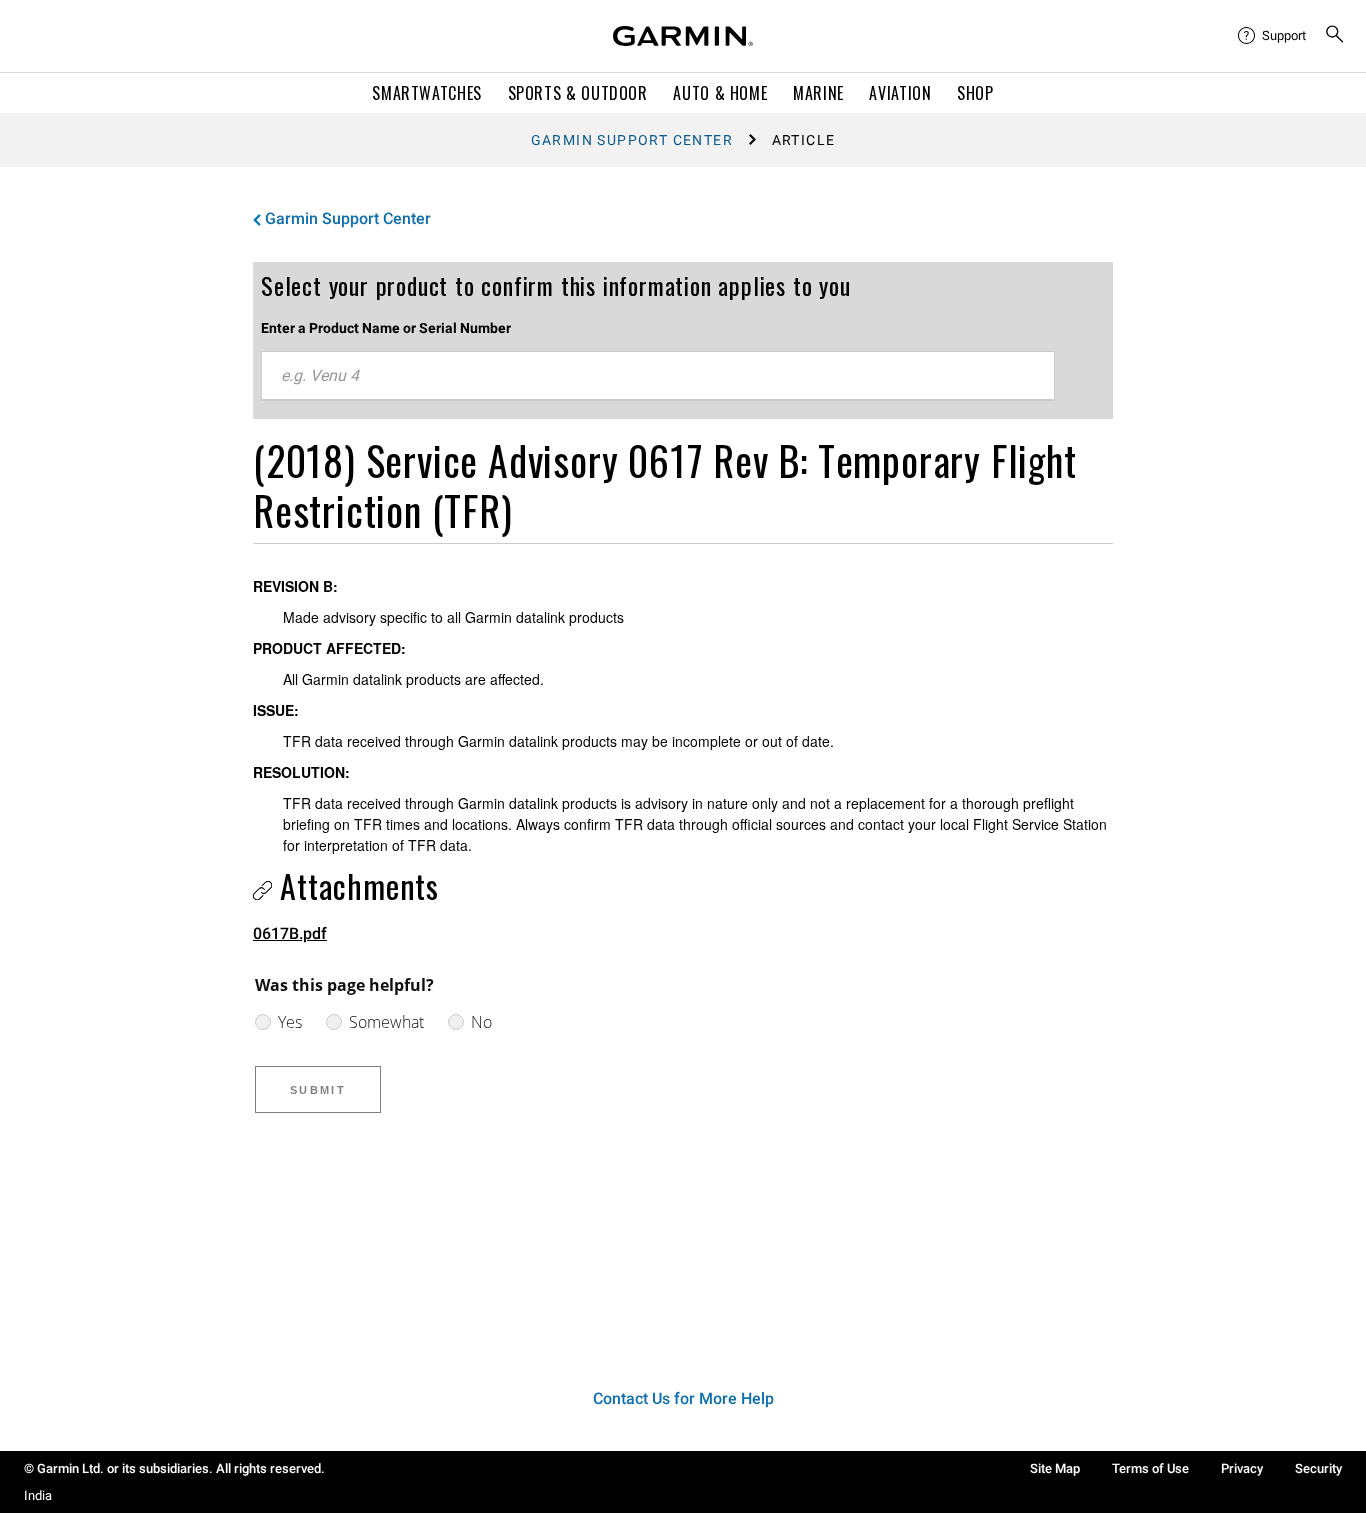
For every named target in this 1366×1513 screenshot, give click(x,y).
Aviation (900, 93)
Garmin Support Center (632, 140)
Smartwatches (427, 93)
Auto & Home (720, 93)
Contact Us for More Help (683, 1398)
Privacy (1242, 1468)
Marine (818, 93)
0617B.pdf (290, 933)
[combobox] (658, 376)
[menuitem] (1273, 36)
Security (1318, 1468)
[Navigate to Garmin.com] (683, 36)
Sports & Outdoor (578, 93)
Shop (975, 93)
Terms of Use (1150, 1468)
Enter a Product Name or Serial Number (386, 328)
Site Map (1055, 1468)
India (38, 1495)
